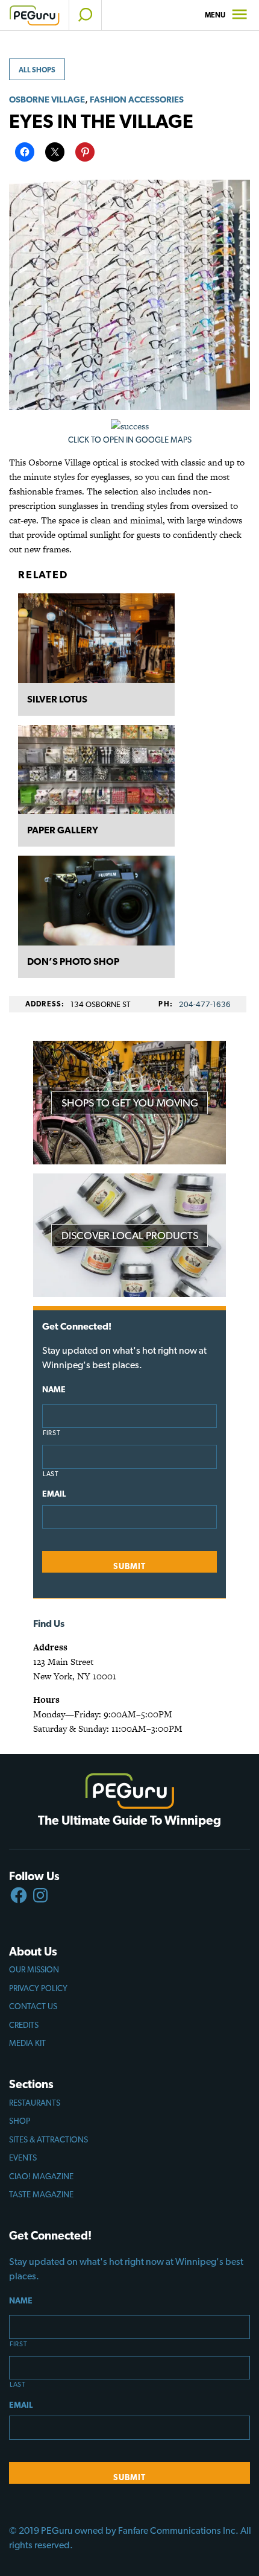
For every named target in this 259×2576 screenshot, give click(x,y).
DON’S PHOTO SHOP (73, 961)
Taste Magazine (41, 2194)
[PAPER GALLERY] (96, 770)
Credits (24, 2025)
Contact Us (33, 2006)
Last (51, 1474)
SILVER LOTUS (57, 699)
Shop (20, 2121)
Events (23, 2158)
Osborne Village (47, 99)
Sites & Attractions (48, 2139)
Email (54, 1494)
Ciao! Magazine (41, 2176)
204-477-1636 (205, 1004)
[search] (85, 15)
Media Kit (27, 2043)
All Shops (37, 70)
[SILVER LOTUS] (96, 638)
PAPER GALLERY (63, 830)
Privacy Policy (38, 1988)
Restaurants (35, 2103)
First (51, 1433)
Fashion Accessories (137, 99)
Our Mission (34, 1969)
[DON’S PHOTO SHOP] (96, 901)
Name (54, 1389)
